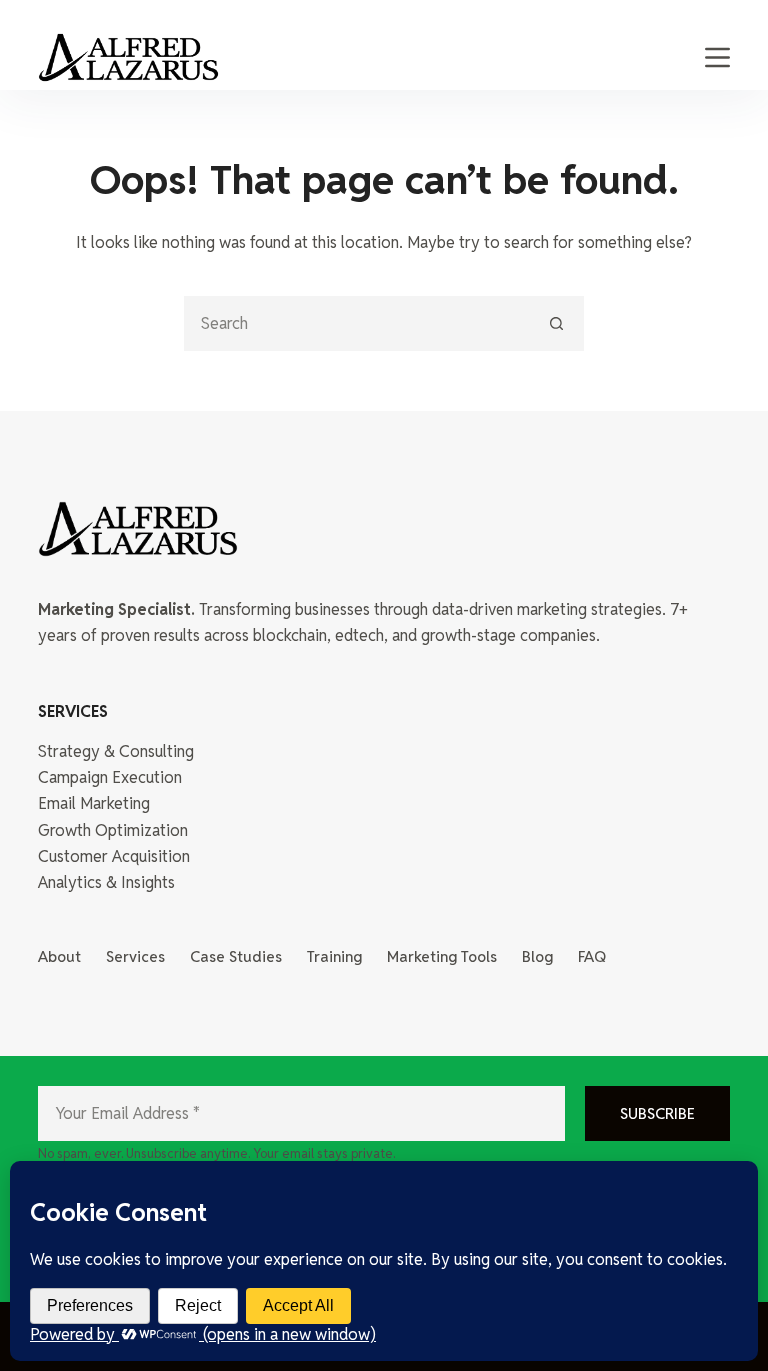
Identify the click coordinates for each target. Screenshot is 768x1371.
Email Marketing (94, 803)
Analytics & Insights (106, 882)
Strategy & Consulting (116, 751)
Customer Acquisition (114, 856)
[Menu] (717, 57)
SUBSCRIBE (657, 1113)
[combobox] (358, 323)
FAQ (592, 956)
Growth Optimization (113, 830)
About (59, 956)
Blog (537, 956)
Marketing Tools (442, 956)
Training (334, 956)
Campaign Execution (110, 777)
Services (135, 956)
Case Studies (236, 956)
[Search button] (556, 323)
